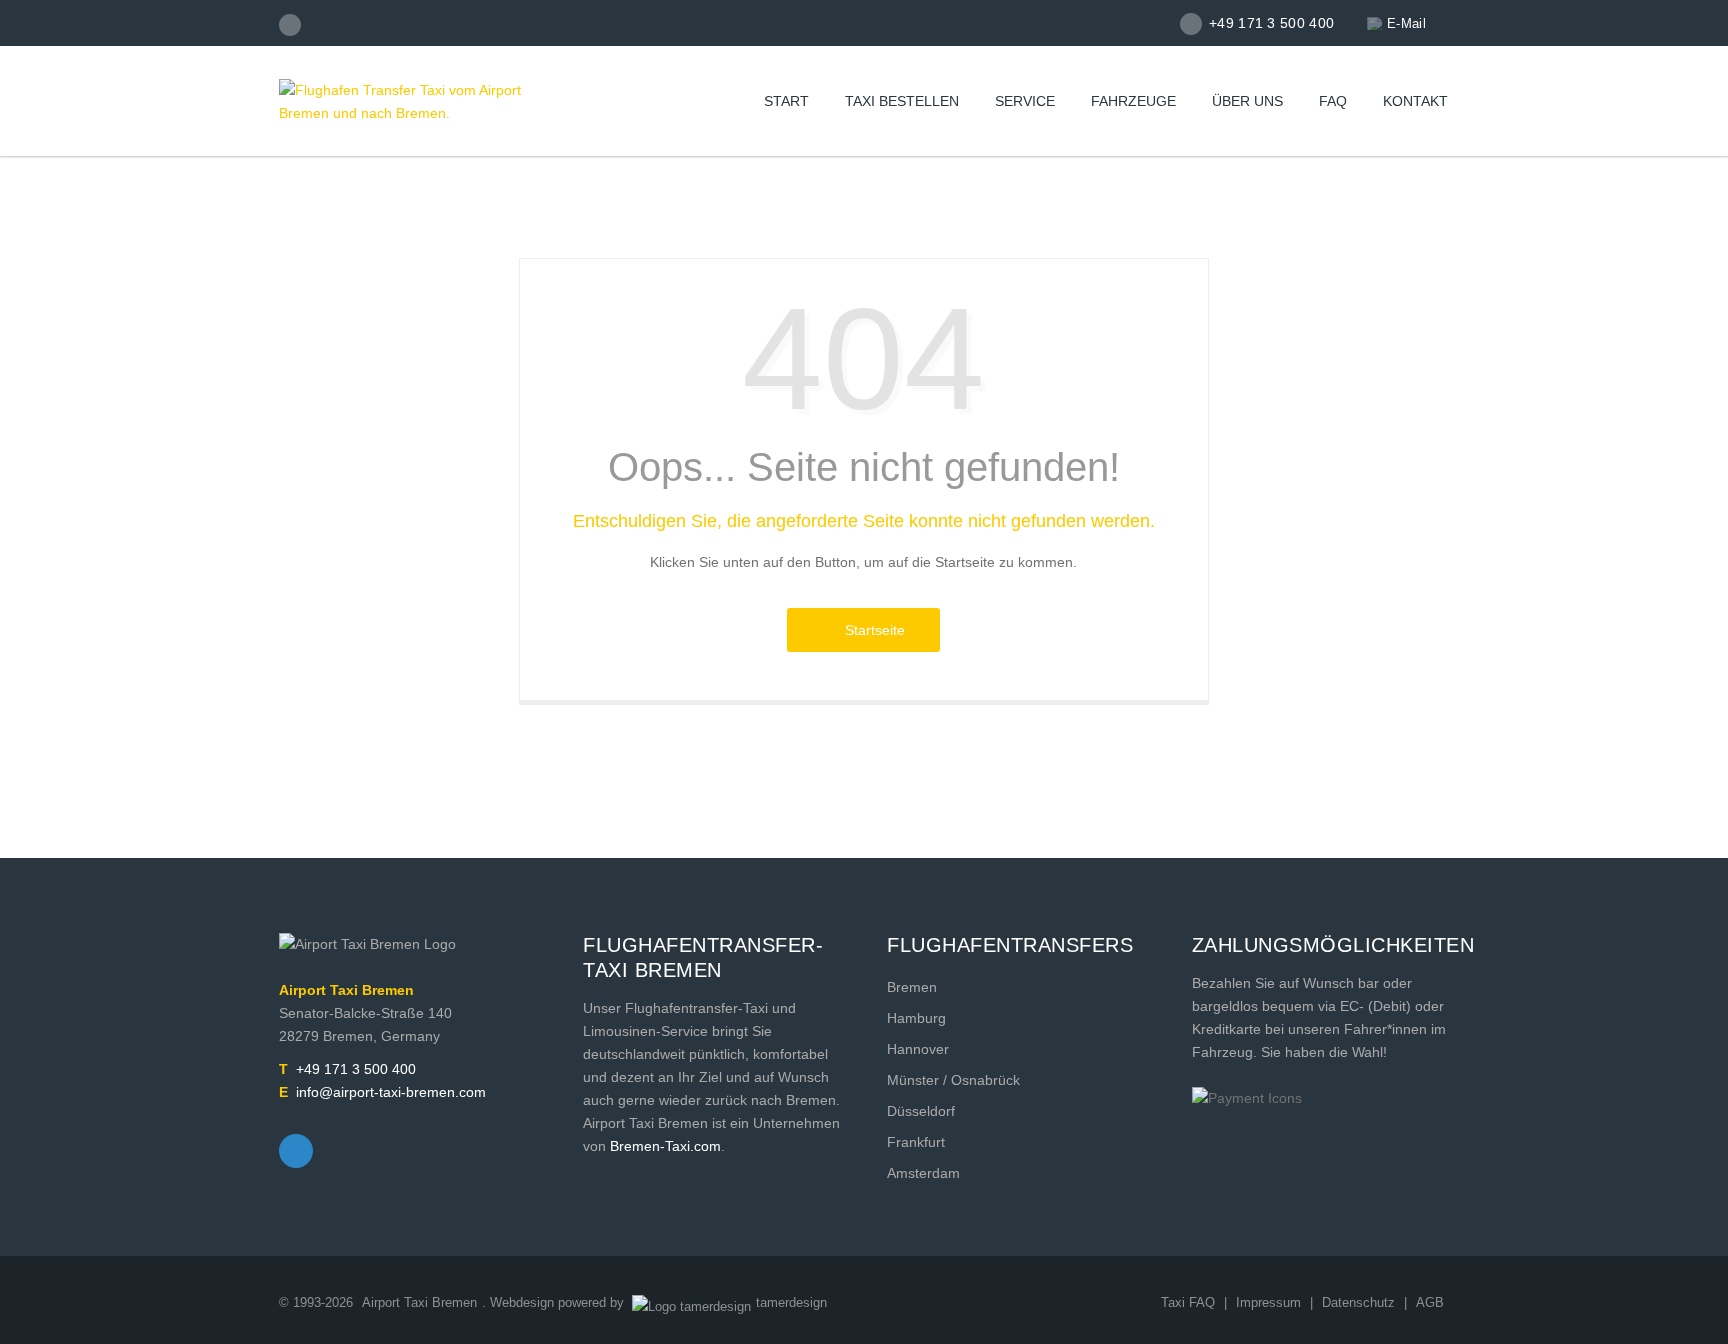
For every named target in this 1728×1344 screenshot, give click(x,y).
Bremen (912, 987)
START (786, 101)
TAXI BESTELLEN (902, 101)
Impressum (1270, 1302)
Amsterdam (923, 1173)
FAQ (1333, 101)
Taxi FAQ (1188, 1302)
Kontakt (1415, 101)
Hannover (918, 1049)
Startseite (871, 630)
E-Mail (1406, 23)
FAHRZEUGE (1133, 101)
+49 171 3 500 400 (356, 1069)
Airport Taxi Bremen (419, 1302)
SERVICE (1025, 101)
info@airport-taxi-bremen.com (391, 1092)
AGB (1430, 1302)
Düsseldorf (921, 1111)
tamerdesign (791, 1302)
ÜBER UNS (1247, 101)
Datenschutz (1360, 1302)
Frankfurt (916, 1142)
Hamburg (916, 1018)
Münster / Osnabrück (953, 1080)
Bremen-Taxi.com (665, 1146)
